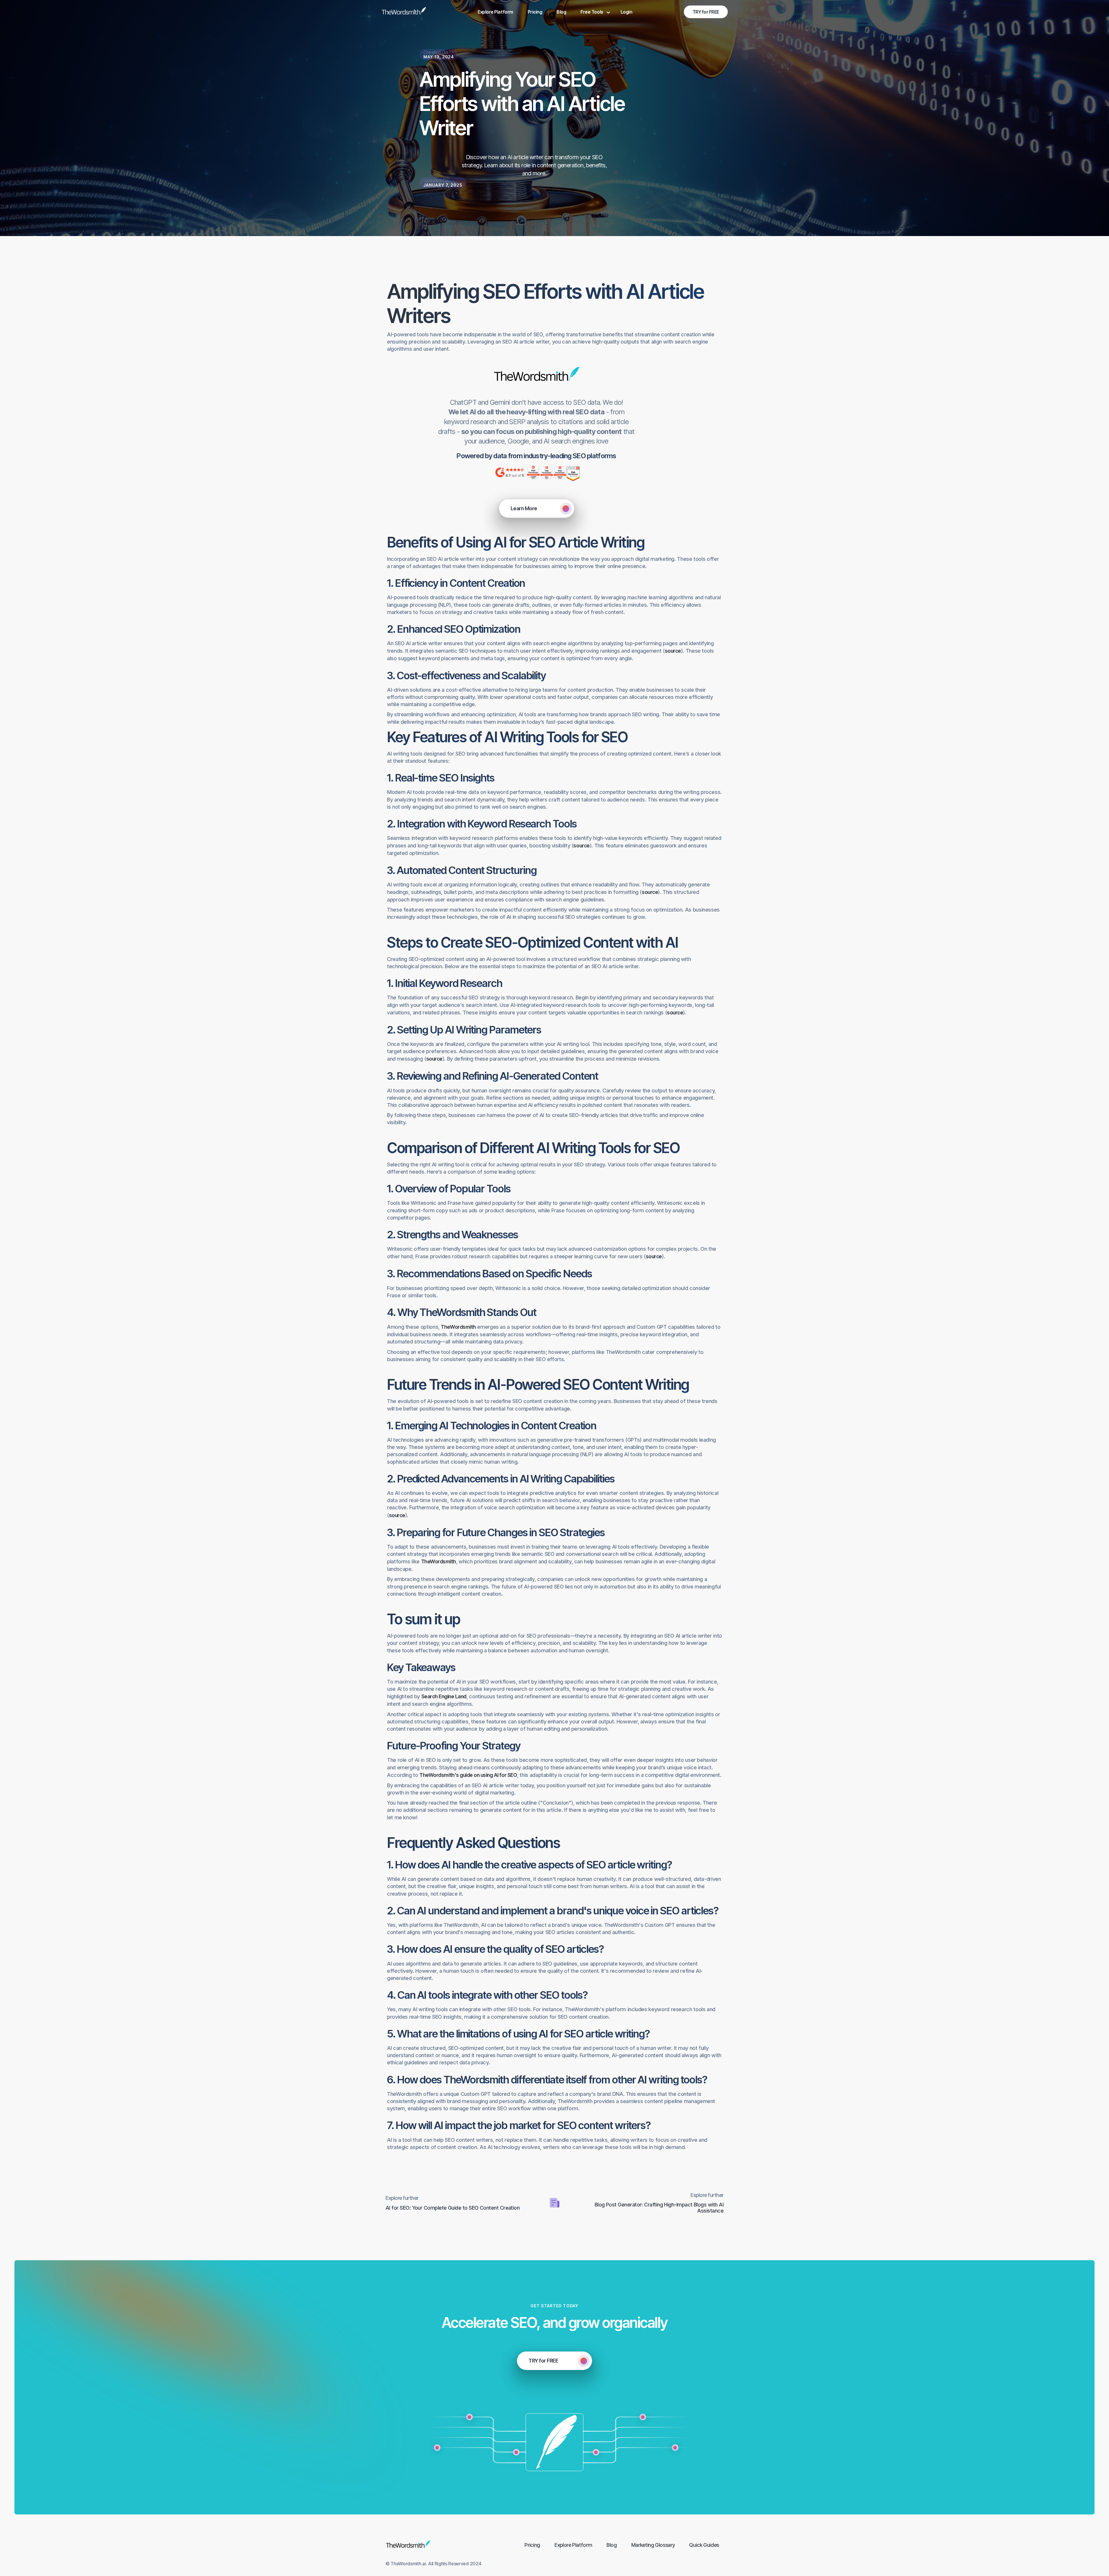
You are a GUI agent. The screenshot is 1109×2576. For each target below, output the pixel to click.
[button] (593, 12)
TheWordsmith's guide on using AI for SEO (468, 1775)
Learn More (524, 508)
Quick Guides (704, 2545)
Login (627, 12)
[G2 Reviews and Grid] (537, 376)
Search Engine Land (444, 1696)
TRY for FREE (706, 12)
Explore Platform (495, 12)
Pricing (535, 12)
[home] (404, 12)
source (673, 651)
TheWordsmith (458, 1327)
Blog (561, 12)
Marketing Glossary (653, 2545)
